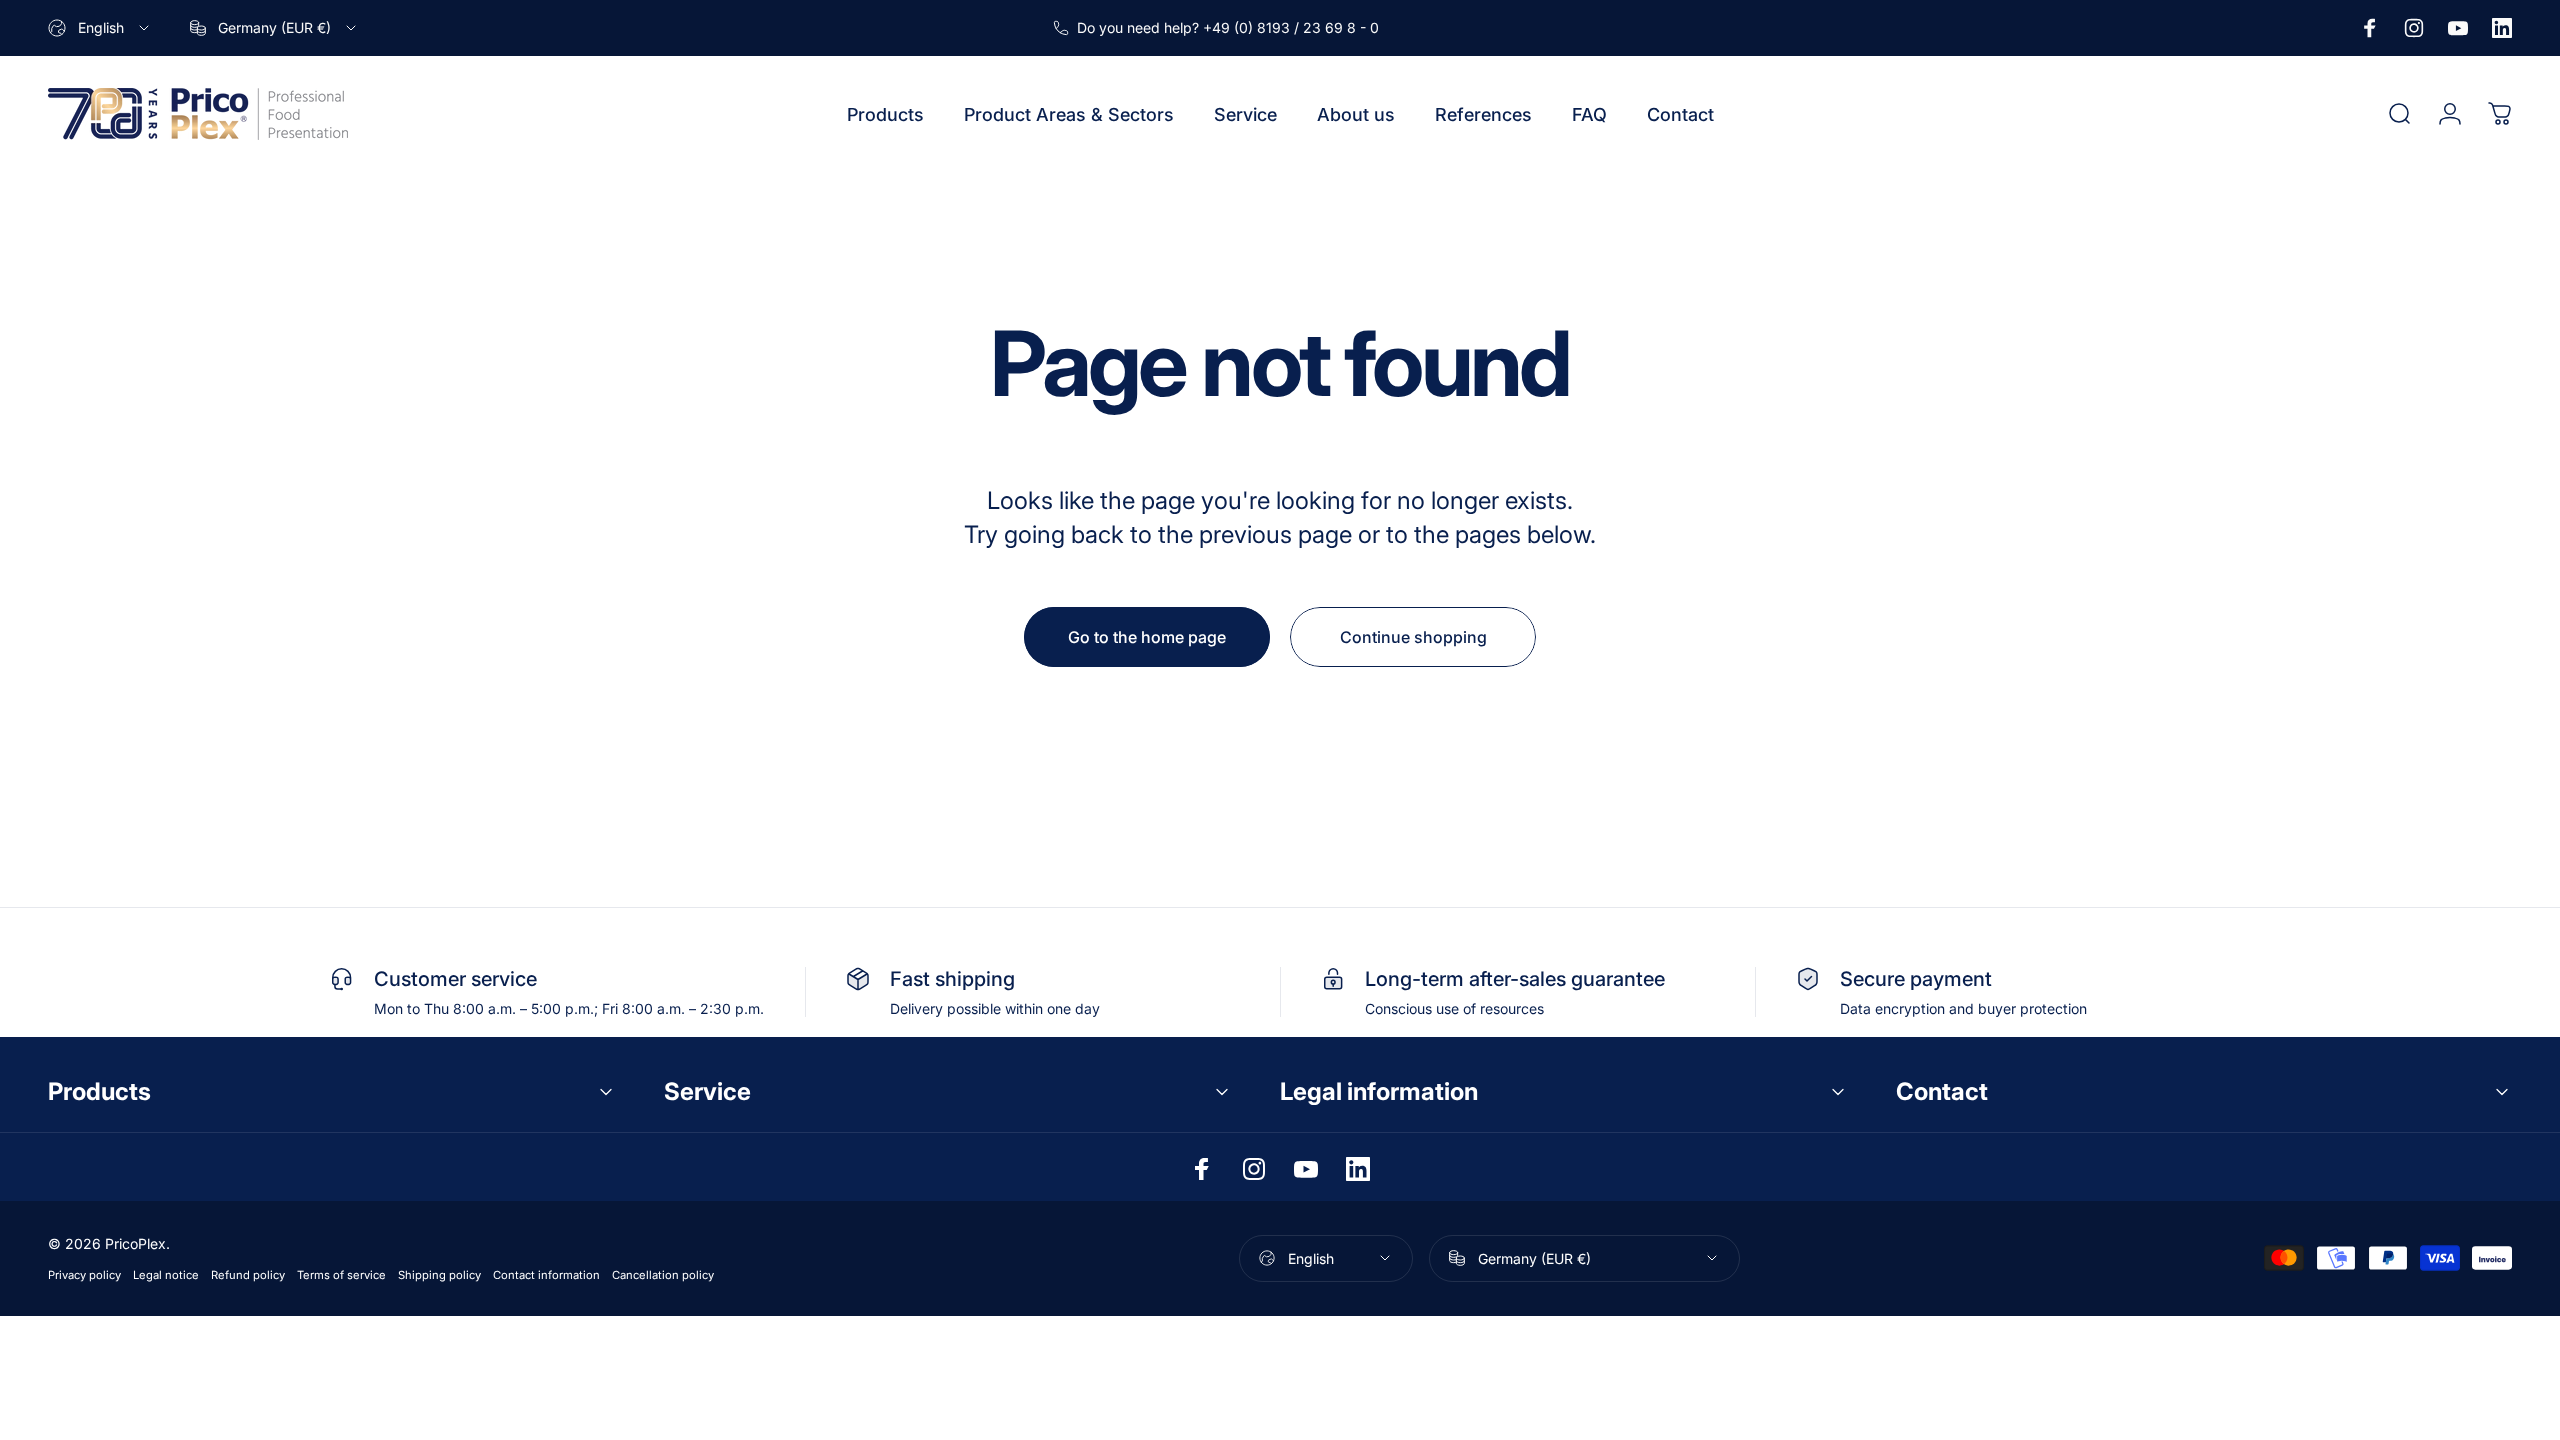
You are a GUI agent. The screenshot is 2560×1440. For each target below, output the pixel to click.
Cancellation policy (663, 1275)
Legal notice (166, 1275)
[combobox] (100, 28)
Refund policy (248, 1275)
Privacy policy (84, 1275)
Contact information (546, 1275)
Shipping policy (439, 1275)
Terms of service (341, 1275)
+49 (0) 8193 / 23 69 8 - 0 (1291, 27)
